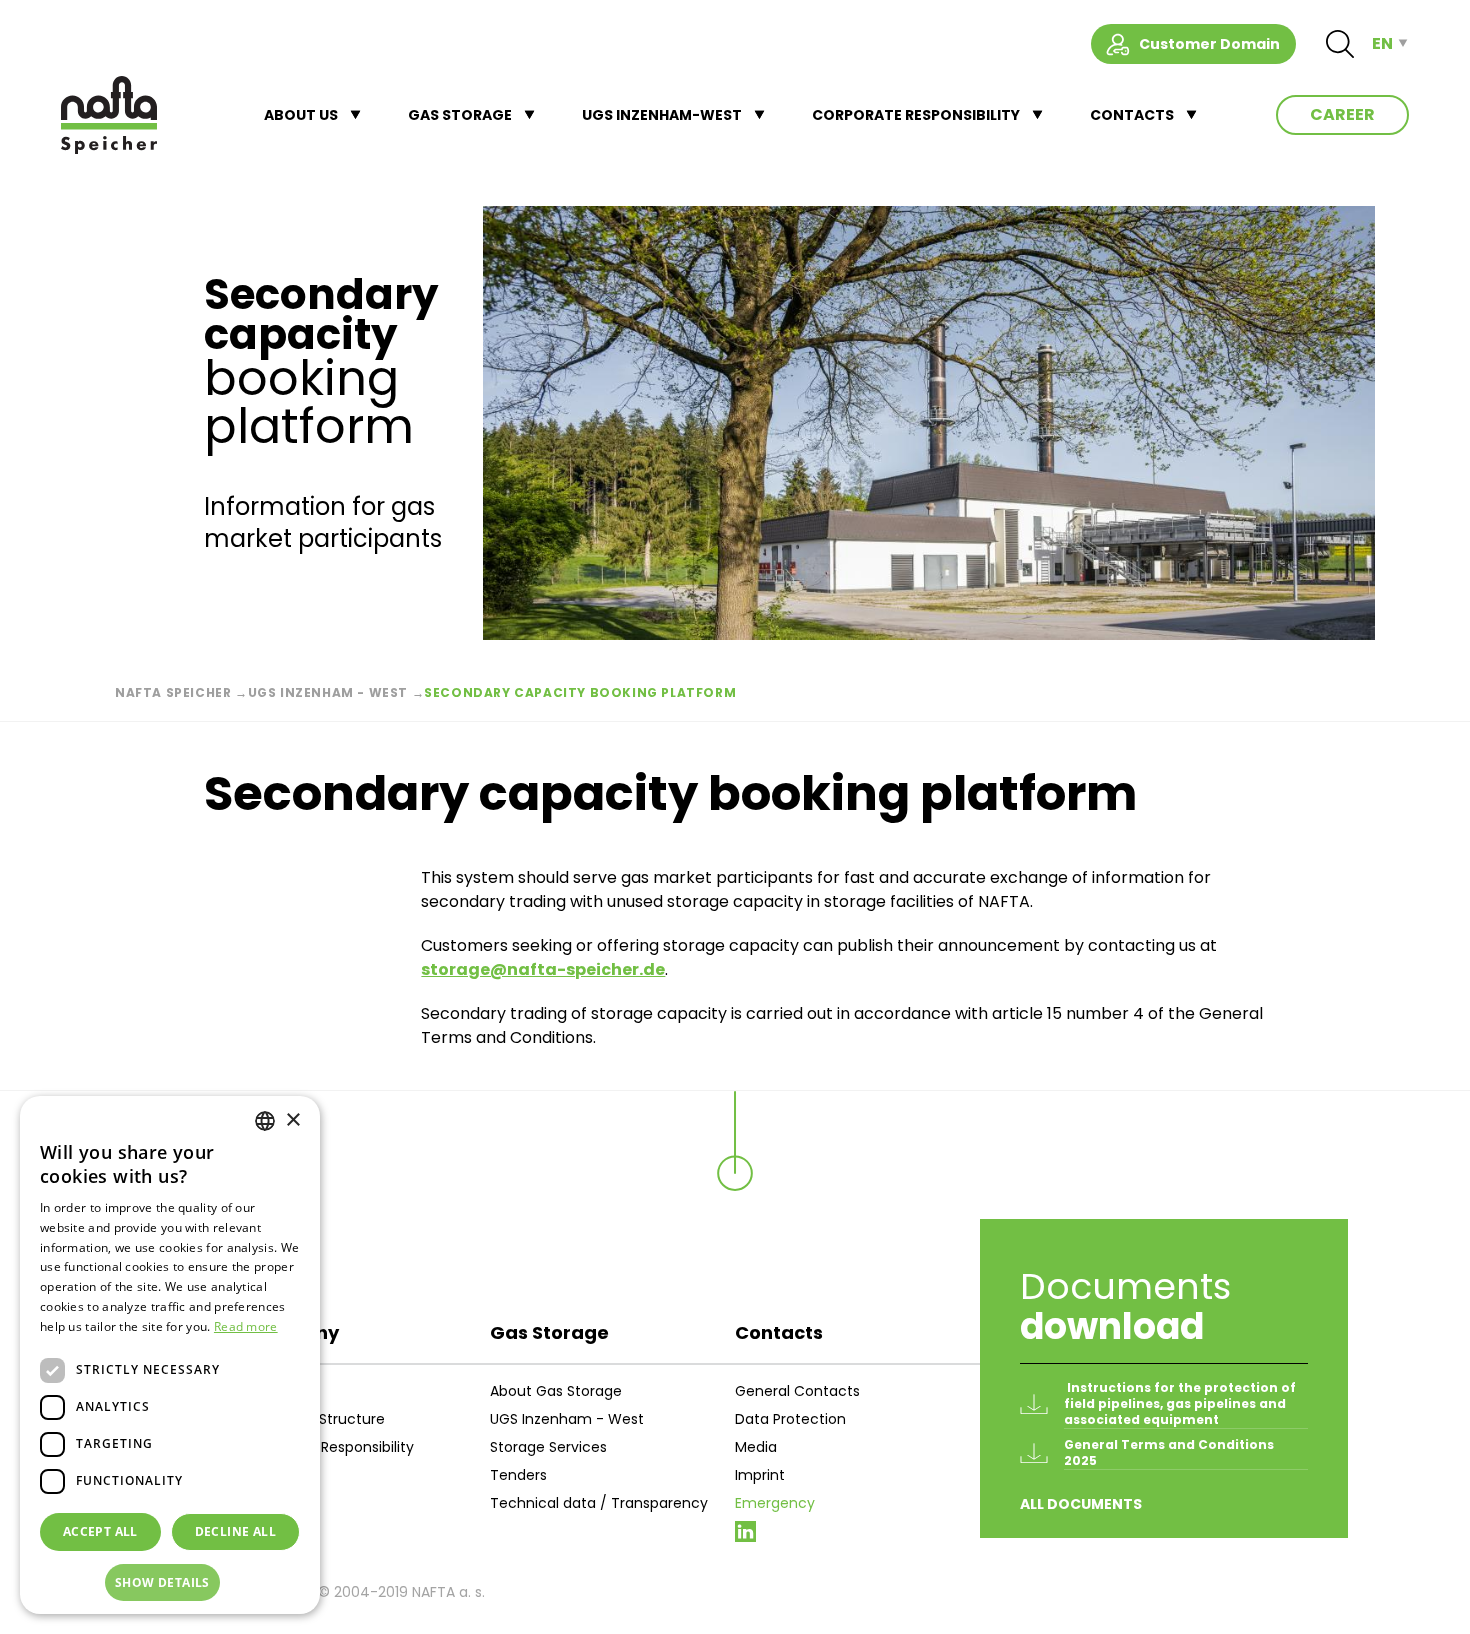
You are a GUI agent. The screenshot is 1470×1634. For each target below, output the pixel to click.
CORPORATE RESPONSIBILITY (916, 115)
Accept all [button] (100, 1531)
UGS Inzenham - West (328, 692)
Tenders (518, 1475)
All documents (1081, 1504)
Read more (246, 1326)
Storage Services (548, 1447)
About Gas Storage (556, 1391)
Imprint (760, 1475)
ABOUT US (301, 115)
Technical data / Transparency (599, 1503)
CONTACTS (1132, 115)
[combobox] (265, 1121)
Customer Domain (1209, 44)
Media (756, 1447)
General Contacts (797, 1391)
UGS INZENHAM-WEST (662, 115)
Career (1342, 114)
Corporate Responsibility (329, 1447)
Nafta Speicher (173, 692)
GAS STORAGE (460, 115)
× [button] (292, 1120)
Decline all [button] (235, 1531)
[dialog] (170, 1355)
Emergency (775, 1503)
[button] (170, 1583)
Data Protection (790, 1419)
